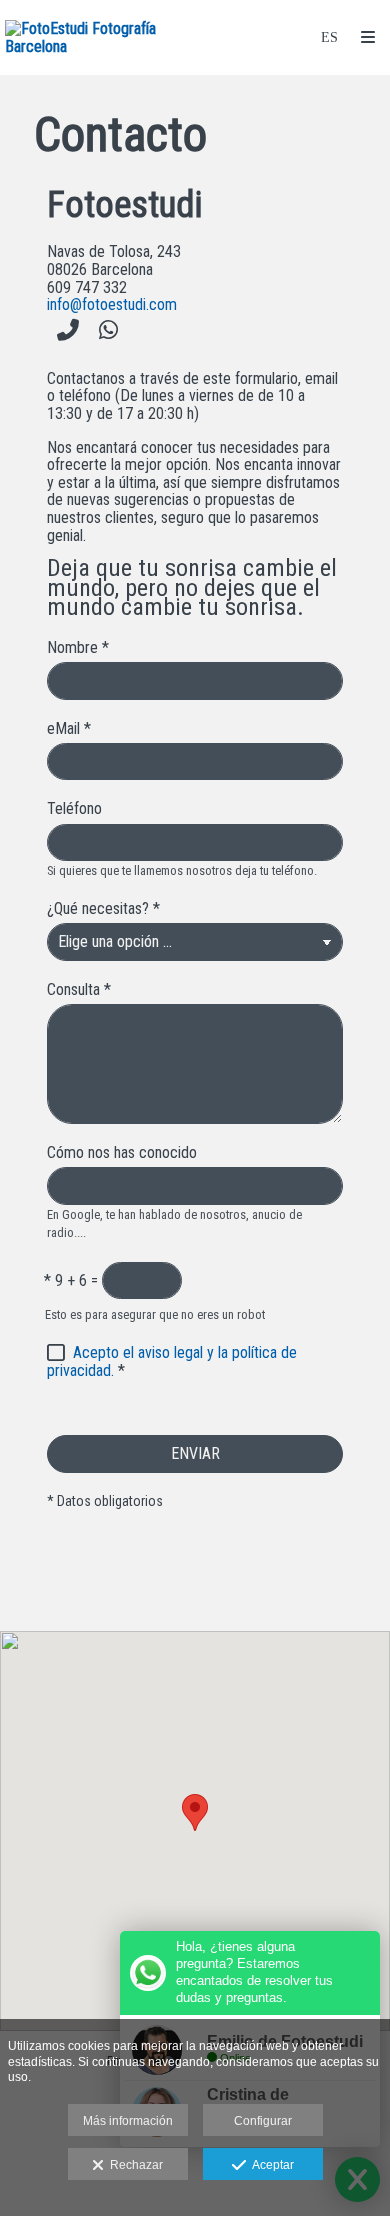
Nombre (78, 648)
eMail (69, 729)
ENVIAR (195, 1453)
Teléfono (74, 809)
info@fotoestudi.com (112, 304)
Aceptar (270, 2165)
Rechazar (133, 2165)
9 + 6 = (71, 1281)
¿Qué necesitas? (103, 909)
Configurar (263, 2121)
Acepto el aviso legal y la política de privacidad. (172, 1362)
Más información (128, 2121)
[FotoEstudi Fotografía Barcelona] (100, 37)
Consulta (79, 990)
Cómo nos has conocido (122, 1153)
